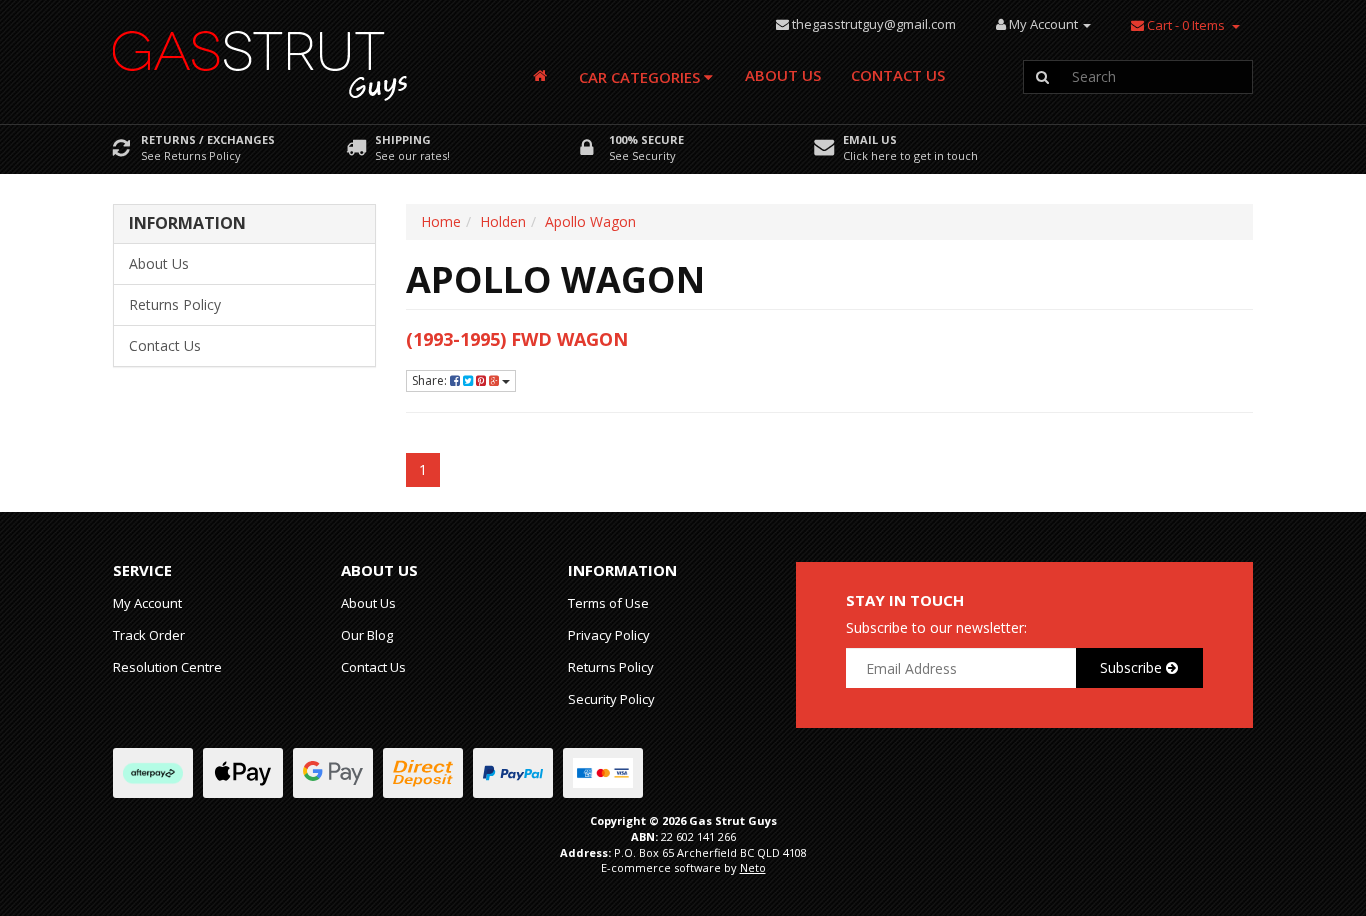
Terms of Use (608, 603)
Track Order (149, 635)
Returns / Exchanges (208, 139)
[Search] (1042, 77)
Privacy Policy (609, 635)
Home (441, 221)
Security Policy (611, 699)
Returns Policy (175, 304)
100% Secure (646, 139)
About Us (783, 75)
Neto (753, 867)
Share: (431, 380)
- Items (1186, 25)
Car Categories (641, 77)
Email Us (870, 139)
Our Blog (367, 635)
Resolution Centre (167, 667)
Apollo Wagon (590, 221)
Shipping (403, 139)
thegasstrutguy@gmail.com (874, 24)
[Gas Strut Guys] (261, 59)
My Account (147, 603)
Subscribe (1133, 667)
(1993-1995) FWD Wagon (517, 339)
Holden (503, 221)
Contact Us (898, 75)
